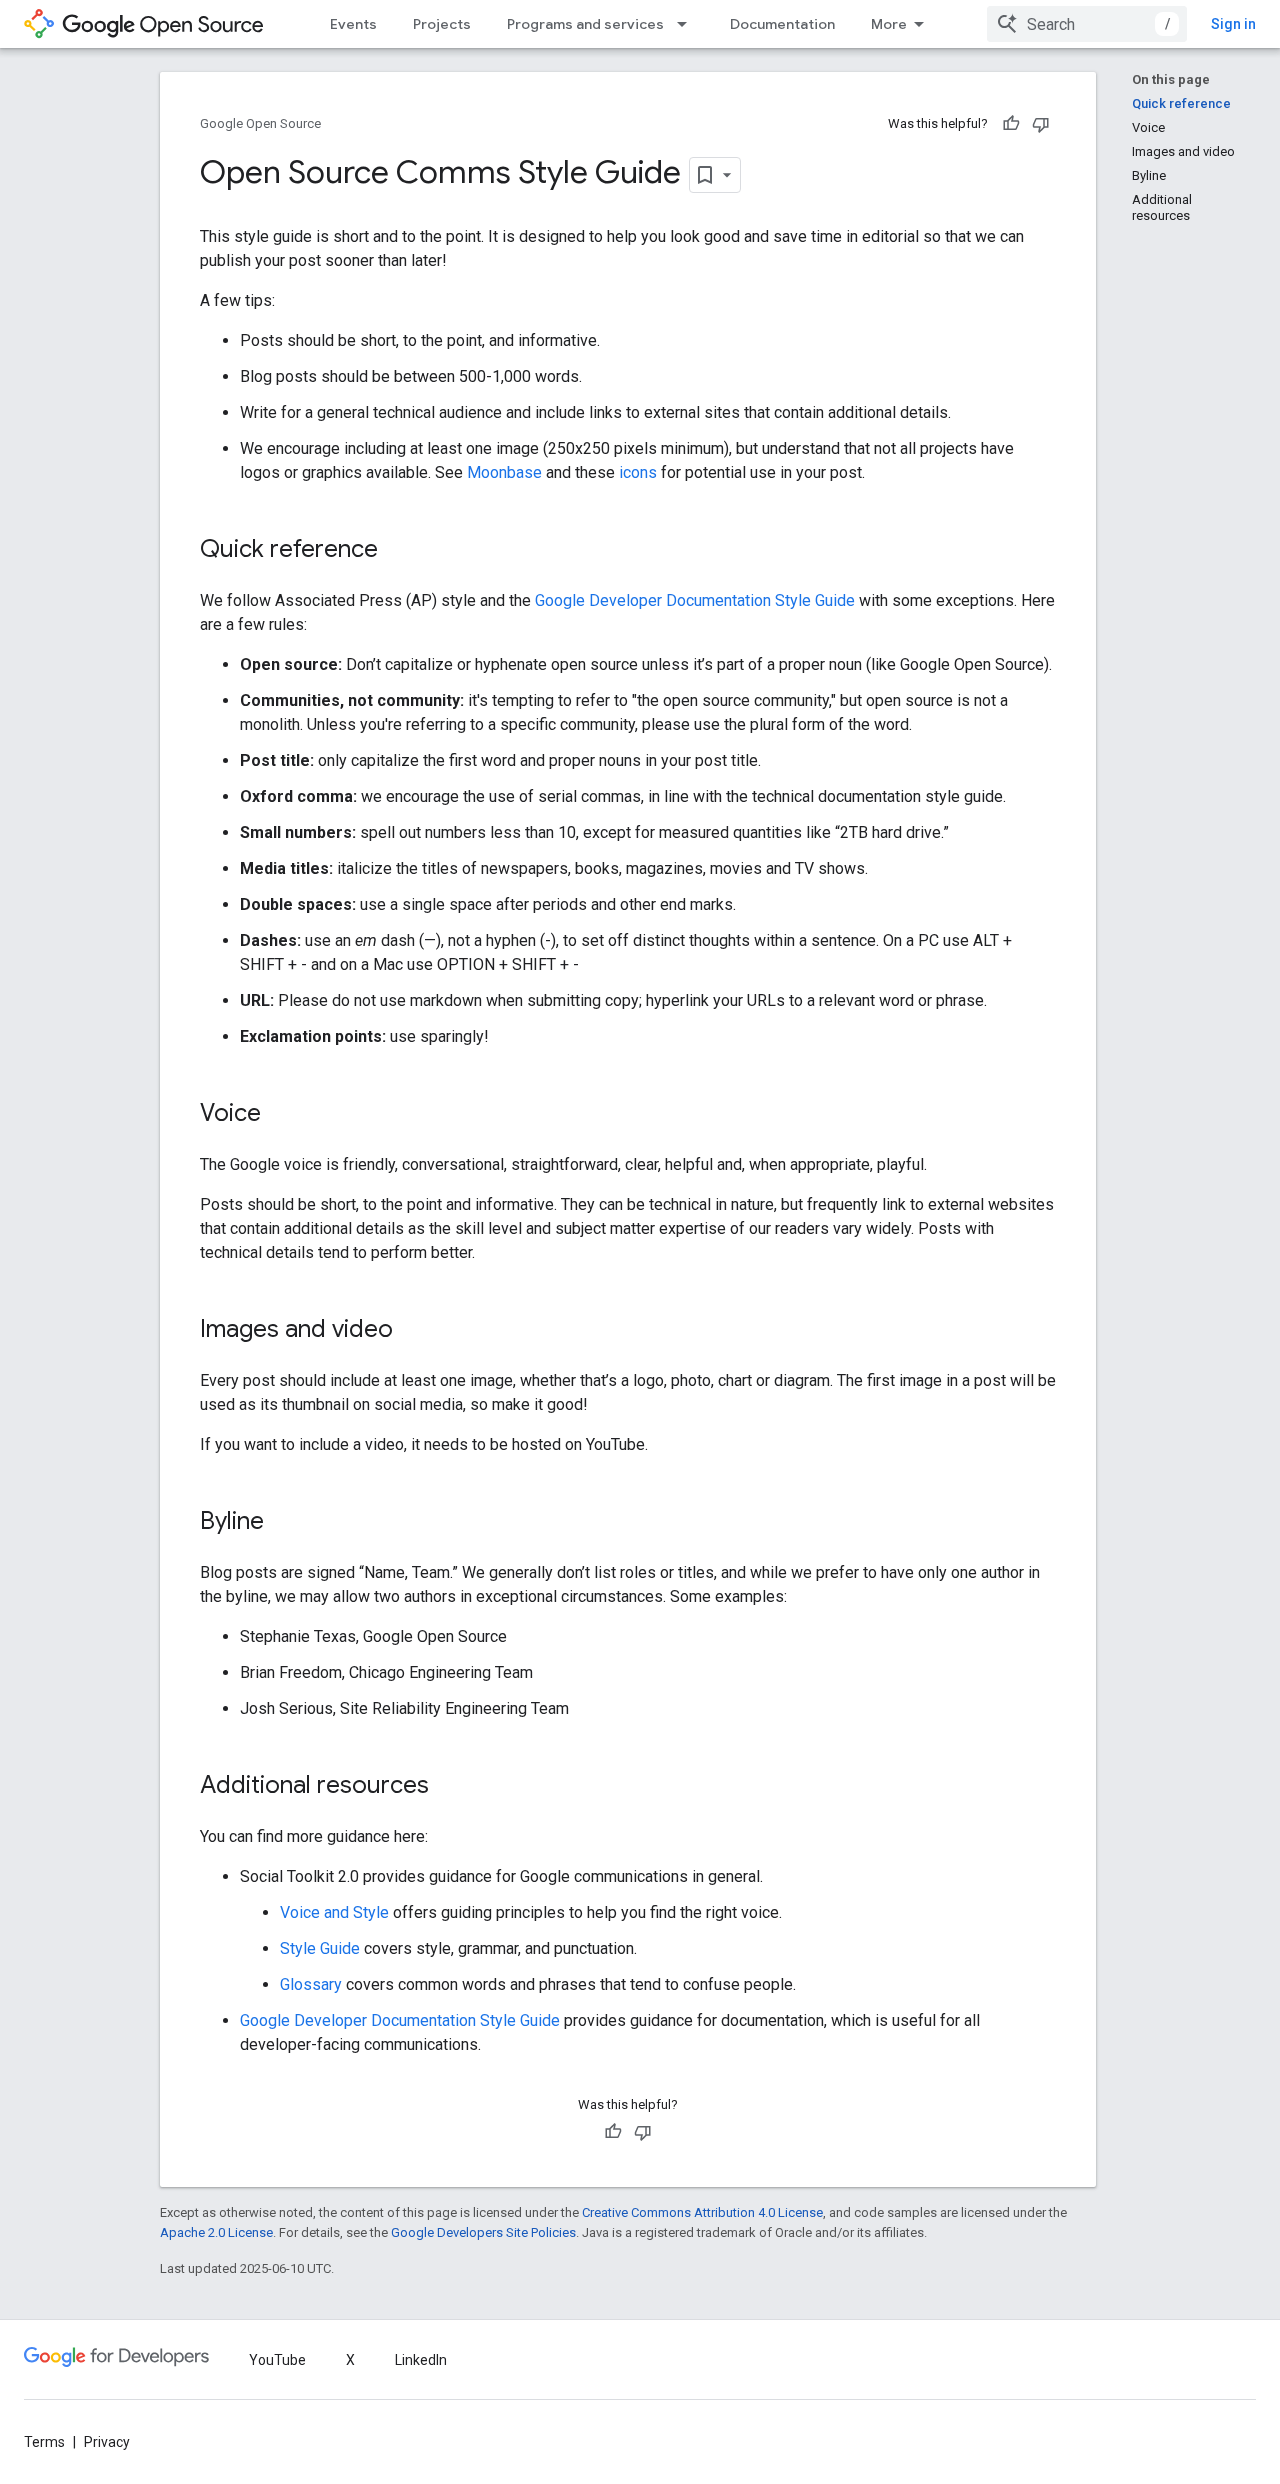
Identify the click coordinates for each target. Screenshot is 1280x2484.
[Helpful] (1011, 124)
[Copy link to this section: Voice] (281, 1115)
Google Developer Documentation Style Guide (695, 600)
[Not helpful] (1041, 124)
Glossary (311, 1984)
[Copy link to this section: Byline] (284, 1523)
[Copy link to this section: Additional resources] (449, 1787)
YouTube (277, 2360)
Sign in (1233, 24)
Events (353, 24)
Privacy (107, 2442)
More (889, 24)
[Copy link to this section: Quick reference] (398, 551)
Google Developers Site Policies (483, 2232)
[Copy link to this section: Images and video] (413, 1331)
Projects (442, 24)
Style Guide (320, 1948)
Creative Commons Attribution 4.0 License (702, 2212)
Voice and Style (334, 1912)
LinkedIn (421, 2360)
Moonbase (504, 472)
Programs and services (585, 24)
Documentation (782, 24)
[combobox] (1087, 24)
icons (638, 472)
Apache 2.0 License (216, 2232)
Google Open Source (260, 123)
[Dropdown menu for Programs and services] (688, 24)
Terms (44, 2442)
